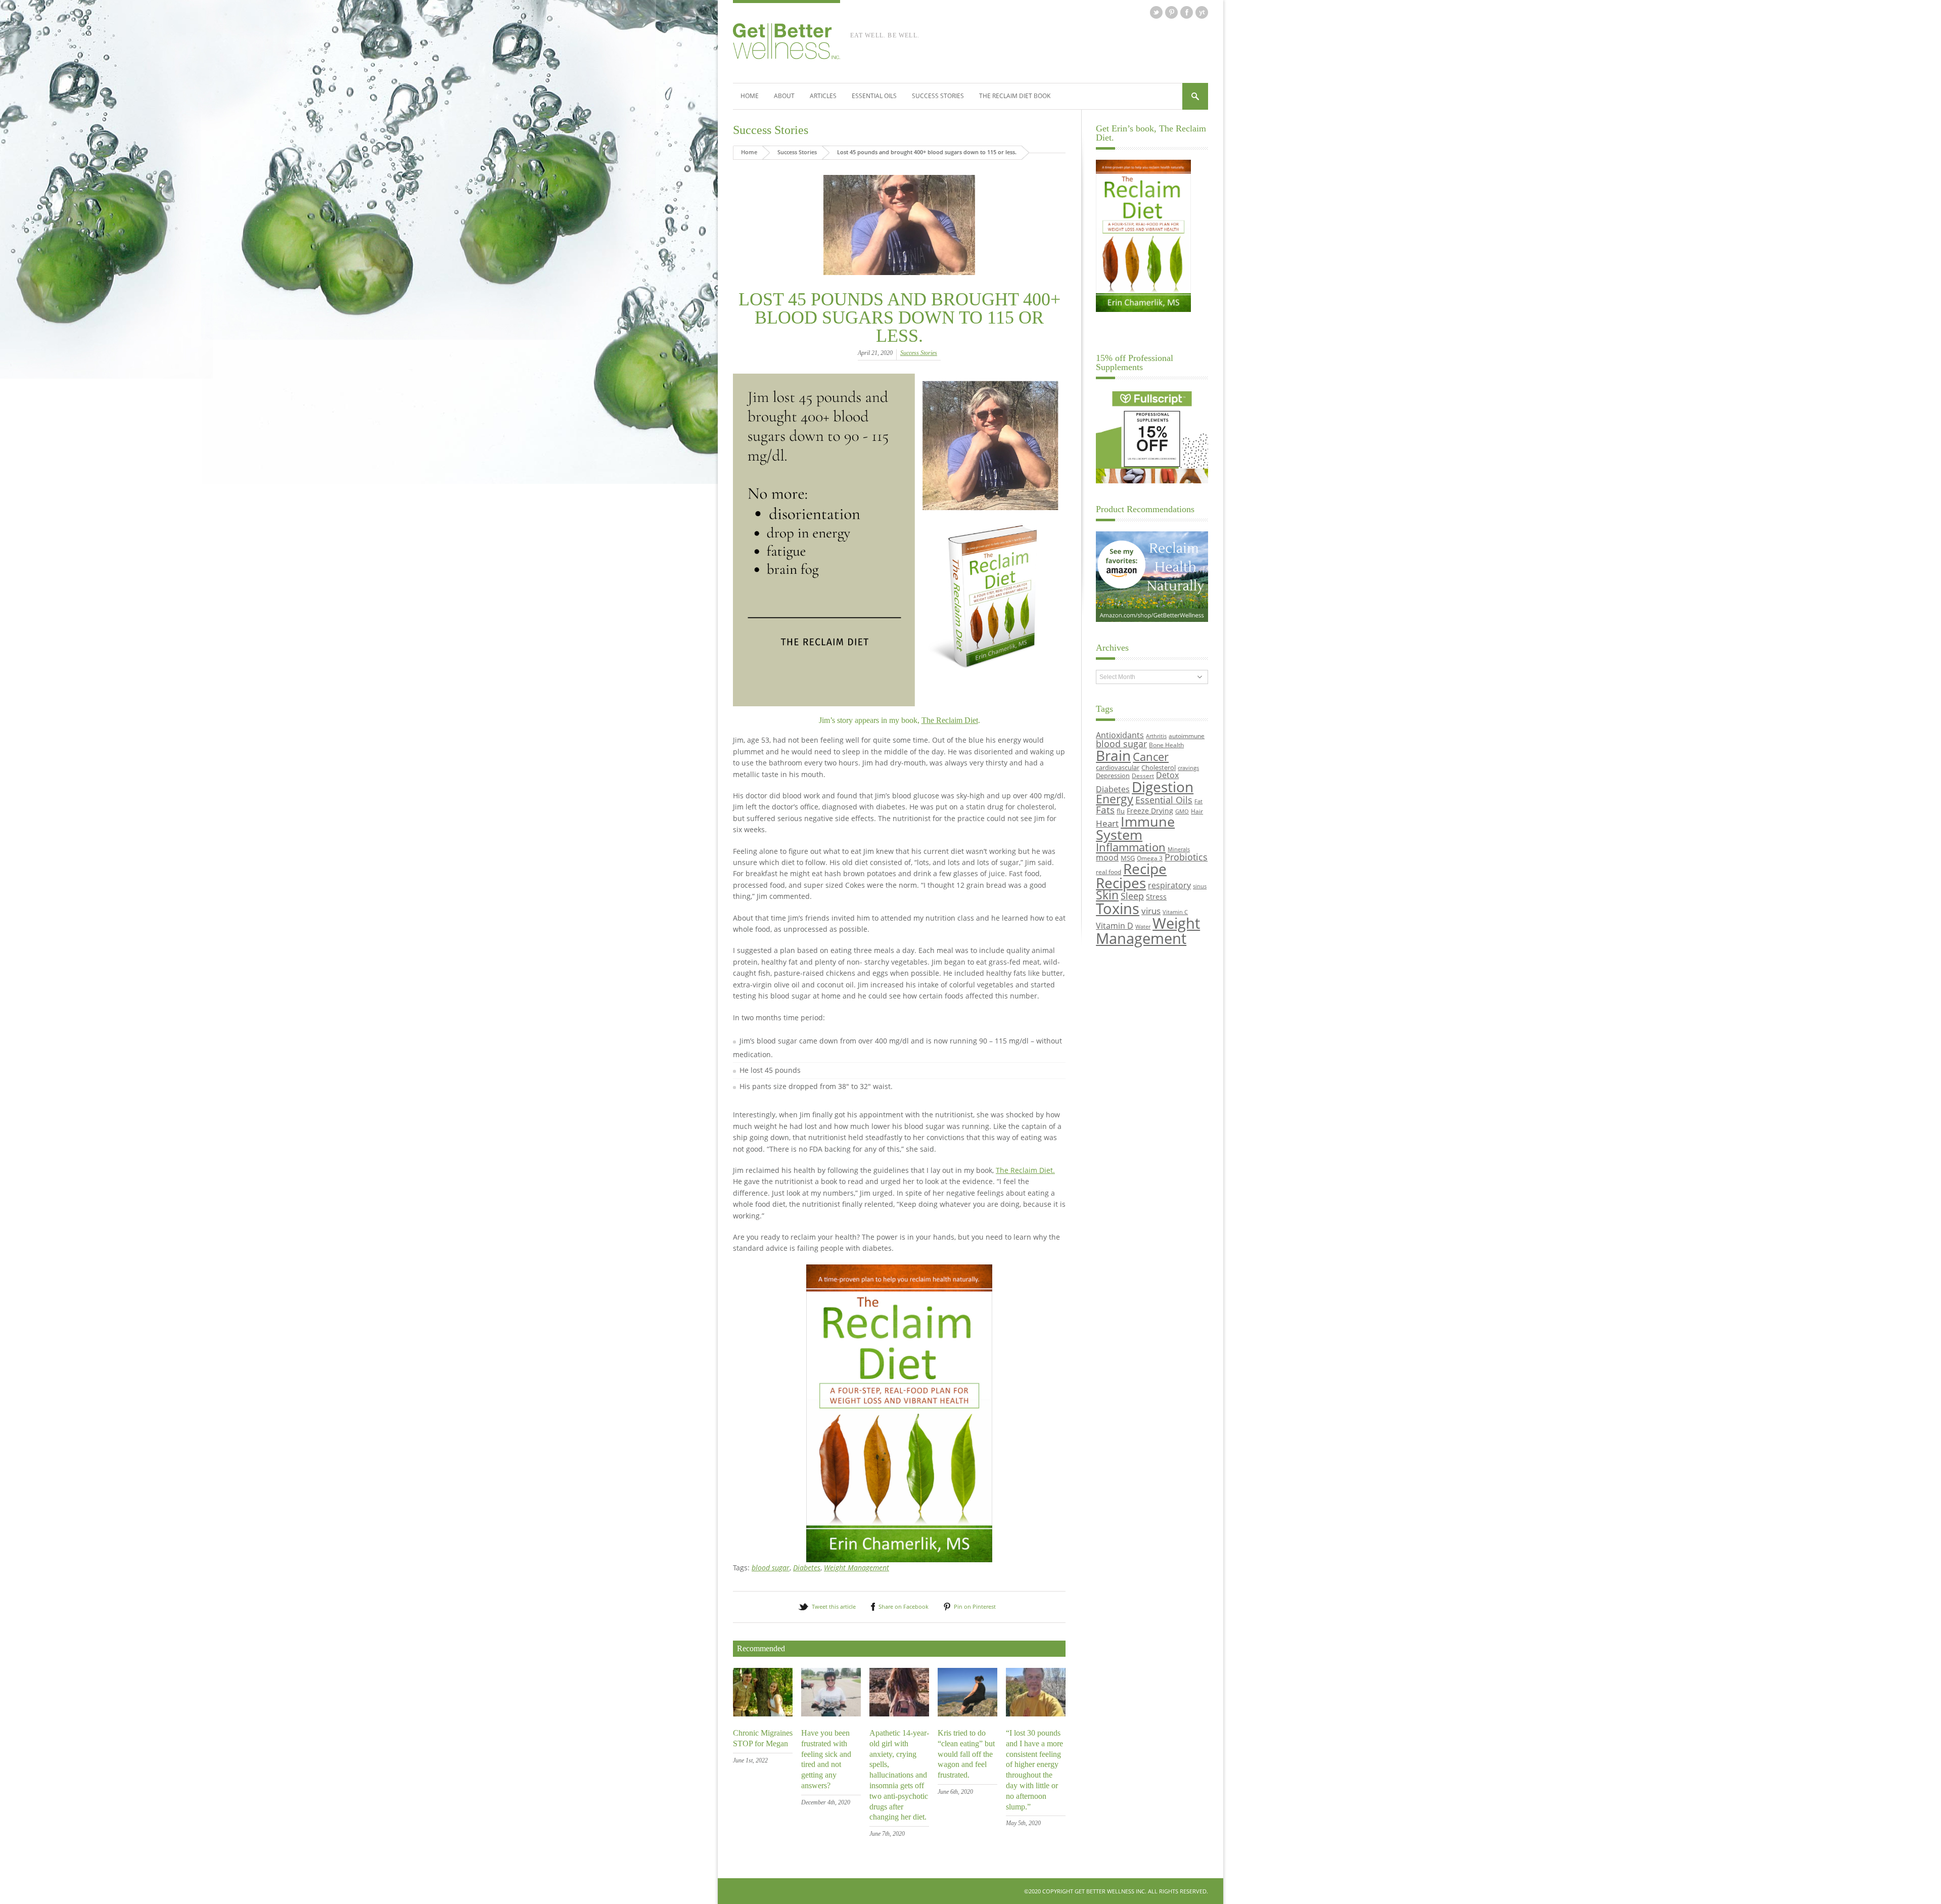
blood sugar (771, 1568)
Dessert (1143, 776)
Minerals (1179, 849)
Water (1143, 927)
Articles (823, 96)
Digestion (1163, 787)
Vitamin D (1115, 925)
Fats (1105, 810)
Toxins (1118, 909)
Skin (1107, 895)
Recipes (1121, 883)
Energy (1115, 799)
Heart (1107, 823)
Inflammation (1131, 847)
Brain (1113, 755)
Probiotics (1186, 857)
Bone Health (1166, 745)
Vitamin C (1175, 912)
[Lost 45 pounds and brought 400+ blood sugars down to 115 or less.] (899, 225)
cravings (1188, 768)
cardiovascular (1118, 767)
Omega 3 (1150, 858)
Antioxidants (1120, 735)
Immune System (1135, 828)
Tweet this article (834, 1606)
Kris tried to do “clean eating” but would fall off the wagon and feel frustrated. (966, 1754)
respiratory (1169, 885)
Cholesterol (1159, 767)
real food (1108, 872)
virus (1151, 911)
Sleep (1132, 896)
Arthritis (1156, 736)
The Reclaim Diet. (1025, 1170)
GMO (1182, 811)
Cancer (1151, 756)
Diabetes (807, 1568)
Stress (1156, 897)
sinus (1200, 886)
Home (750, 96)
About (784, 96)
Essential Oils (874, 96)
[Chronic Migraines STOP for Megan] (763, 1714)
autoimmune (1187, 736)
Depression (1113, 776)
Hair (1197, 811)
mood (1107, 857)
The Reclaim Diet (950, 720)
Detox (1167, 775)
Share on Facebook (904, 1606)
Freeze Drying (1150, 811)
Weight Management (857, 1568)
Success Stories (938, 96)
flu (1121, 811)
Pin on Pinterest (975, 1606)
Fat (1198, 801)
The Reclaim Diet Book (1015, 96)
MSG (1128, 858)
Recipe (1145, 869)
